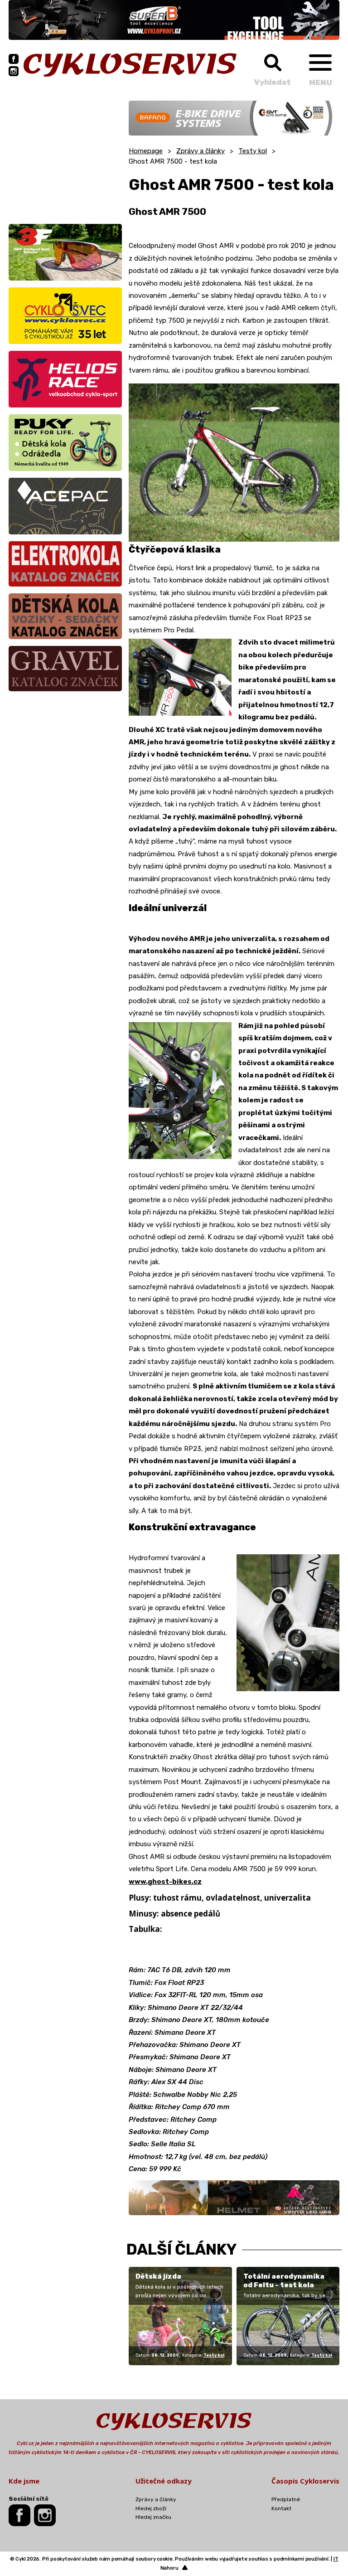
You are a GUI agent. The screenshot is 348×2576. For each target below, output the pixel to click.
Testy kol (253, 151)
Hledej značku (153, 2517)
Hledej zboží (151, 2508)
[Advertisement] (65, 157)
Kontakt (281, 2508)
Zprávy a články (201, 151)
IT (336, 2559)
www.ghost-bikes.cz (165, 1882)
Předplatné (286, 2499)
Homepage (146, 151)
